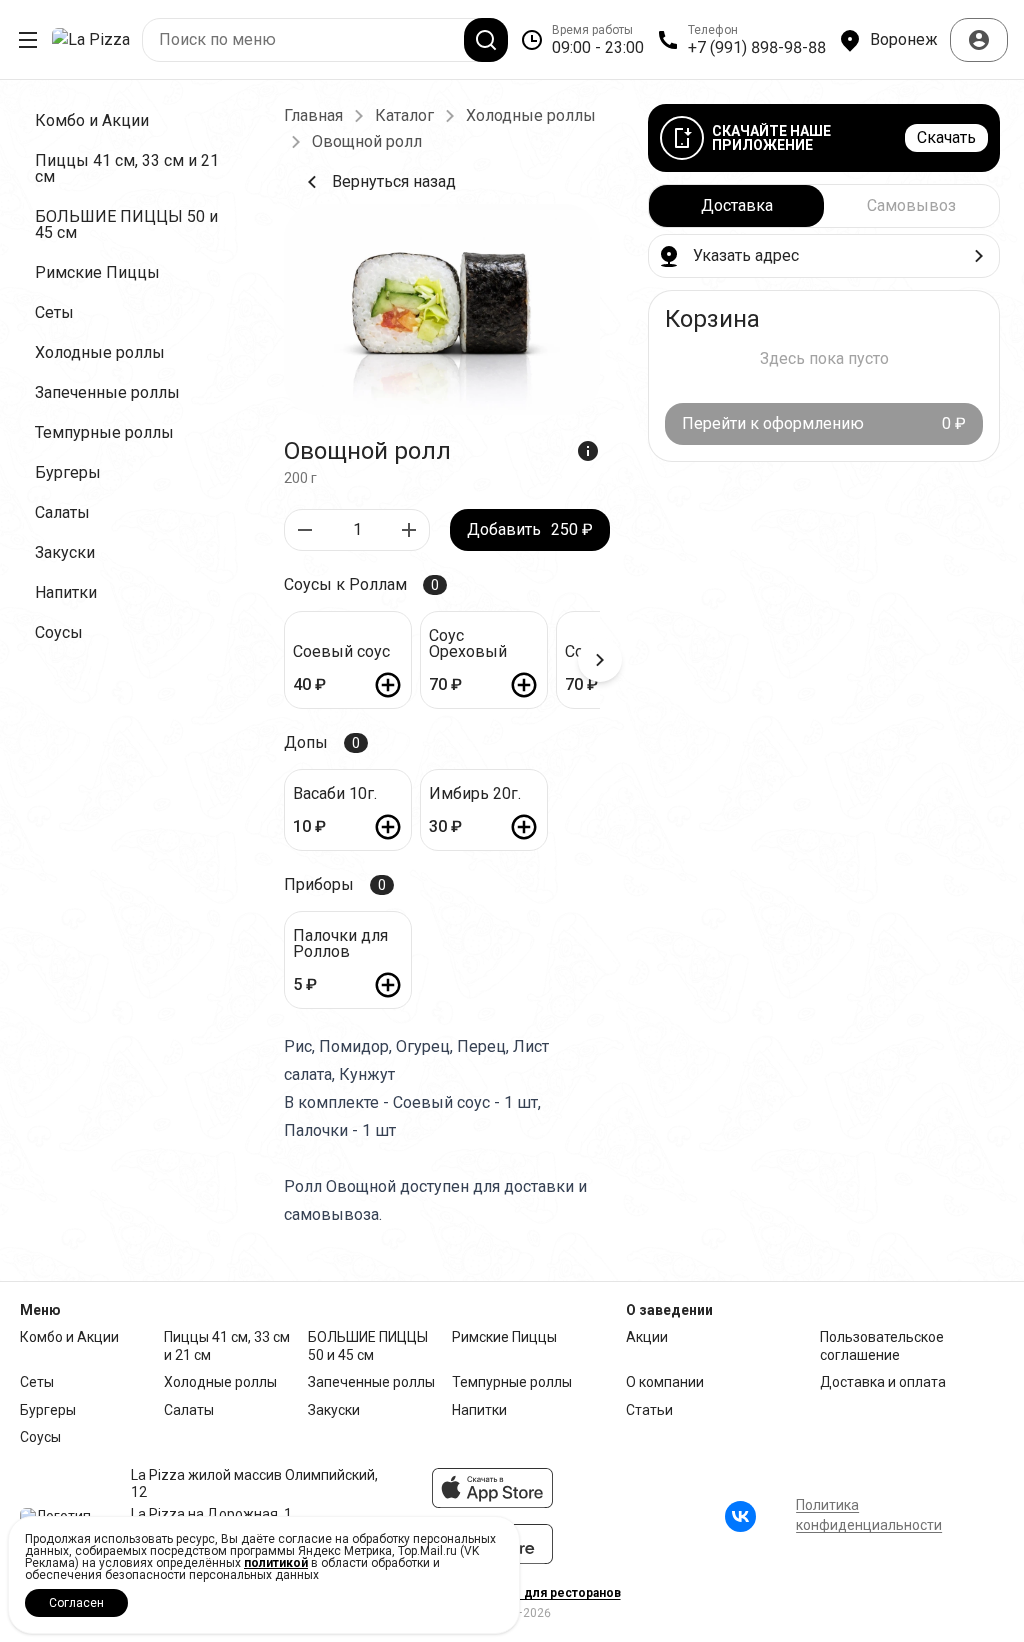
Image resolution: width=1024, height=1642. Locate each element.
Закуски (334, 1410)
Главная (313, 116)
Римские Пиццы (504, 1337)
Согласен (76, 1603)
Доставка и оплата (883, 1382)
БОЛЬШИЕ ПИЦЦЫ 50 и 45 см (368, 1346)
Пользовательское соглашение (882, 1346)
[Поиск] (486, 40)
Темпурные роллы (512, 1382)
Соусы (40, 1437)
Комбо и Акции (69, 1337)
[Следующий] (600, 660)
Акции (647, 1337)
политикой (276, 1563)
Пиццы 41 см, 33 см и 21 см (227, 1346)
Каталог (404, 116)
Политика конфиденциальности (869, 1515)
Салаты (189, 1410)
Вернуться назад (394, 181)
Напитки (479, 1410)
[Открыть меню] (28, 40)
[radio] (736, 206)
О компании (665, 1382)
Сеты (37, 1382)
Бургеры (48, 1410)
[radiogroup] (824, 206)
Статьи (649, 1410)
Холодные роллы (531, 116)
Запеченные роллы (371, 1382)
